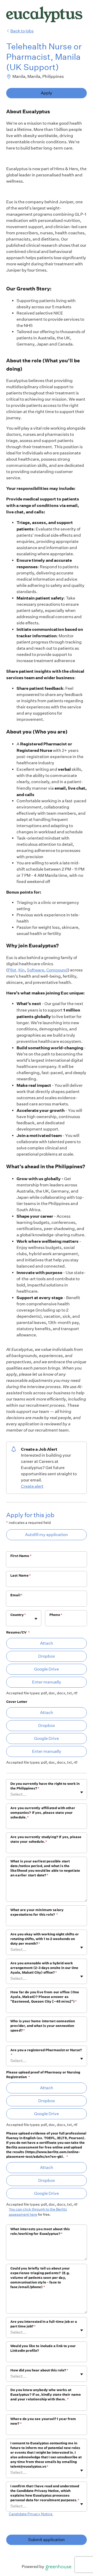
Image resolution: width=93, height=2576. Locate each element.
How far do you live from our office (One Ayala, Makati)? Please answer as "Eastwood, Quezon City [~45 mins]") (45, 1997)
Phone (56, 1615)
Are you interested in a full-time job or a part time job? (44, 2324)
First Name (21, 1556)
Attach (47, 1643)
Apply (47, 93)
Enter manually (47, 1682)
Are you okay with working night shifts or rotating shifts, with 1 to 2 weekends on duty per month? (45, 1939)
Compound (57, 970)
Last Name (21, 1575)
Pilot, (13, 970)
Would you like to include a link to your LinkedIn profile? (43, 2348)
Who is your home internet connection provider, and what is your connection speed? (43, 2026)
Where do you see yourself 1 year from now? (43, 2421)
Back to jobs (22, 31)
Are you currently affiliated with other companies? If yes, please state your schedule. (43, 1813)
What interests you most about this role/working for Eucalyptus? (40, 2231)
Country (18, 1615)
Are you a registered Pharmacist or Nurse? (46, 2052)
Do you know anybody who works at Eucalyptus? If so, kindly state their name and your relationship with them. (46, 2395)
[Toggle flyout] (36, 1619)
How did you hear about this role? (39, 2370)
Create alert (32, 1486)
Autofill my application (47, 1535)
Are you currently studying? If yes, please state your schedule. (46, 1839)
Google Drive (47, 1669)
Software (36, 970)
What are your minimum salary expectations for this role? (37, 1912)
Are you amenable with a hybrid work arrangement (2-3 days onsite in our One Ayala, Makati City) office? (44, 1968)
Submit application (47, 2540)
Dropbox (47, 1656)
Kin (22, 970)
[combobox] (11, 1621)
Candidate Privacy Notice (31, 2514)
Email (16, 1595)
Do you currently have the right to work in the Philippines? (45, 1786)
